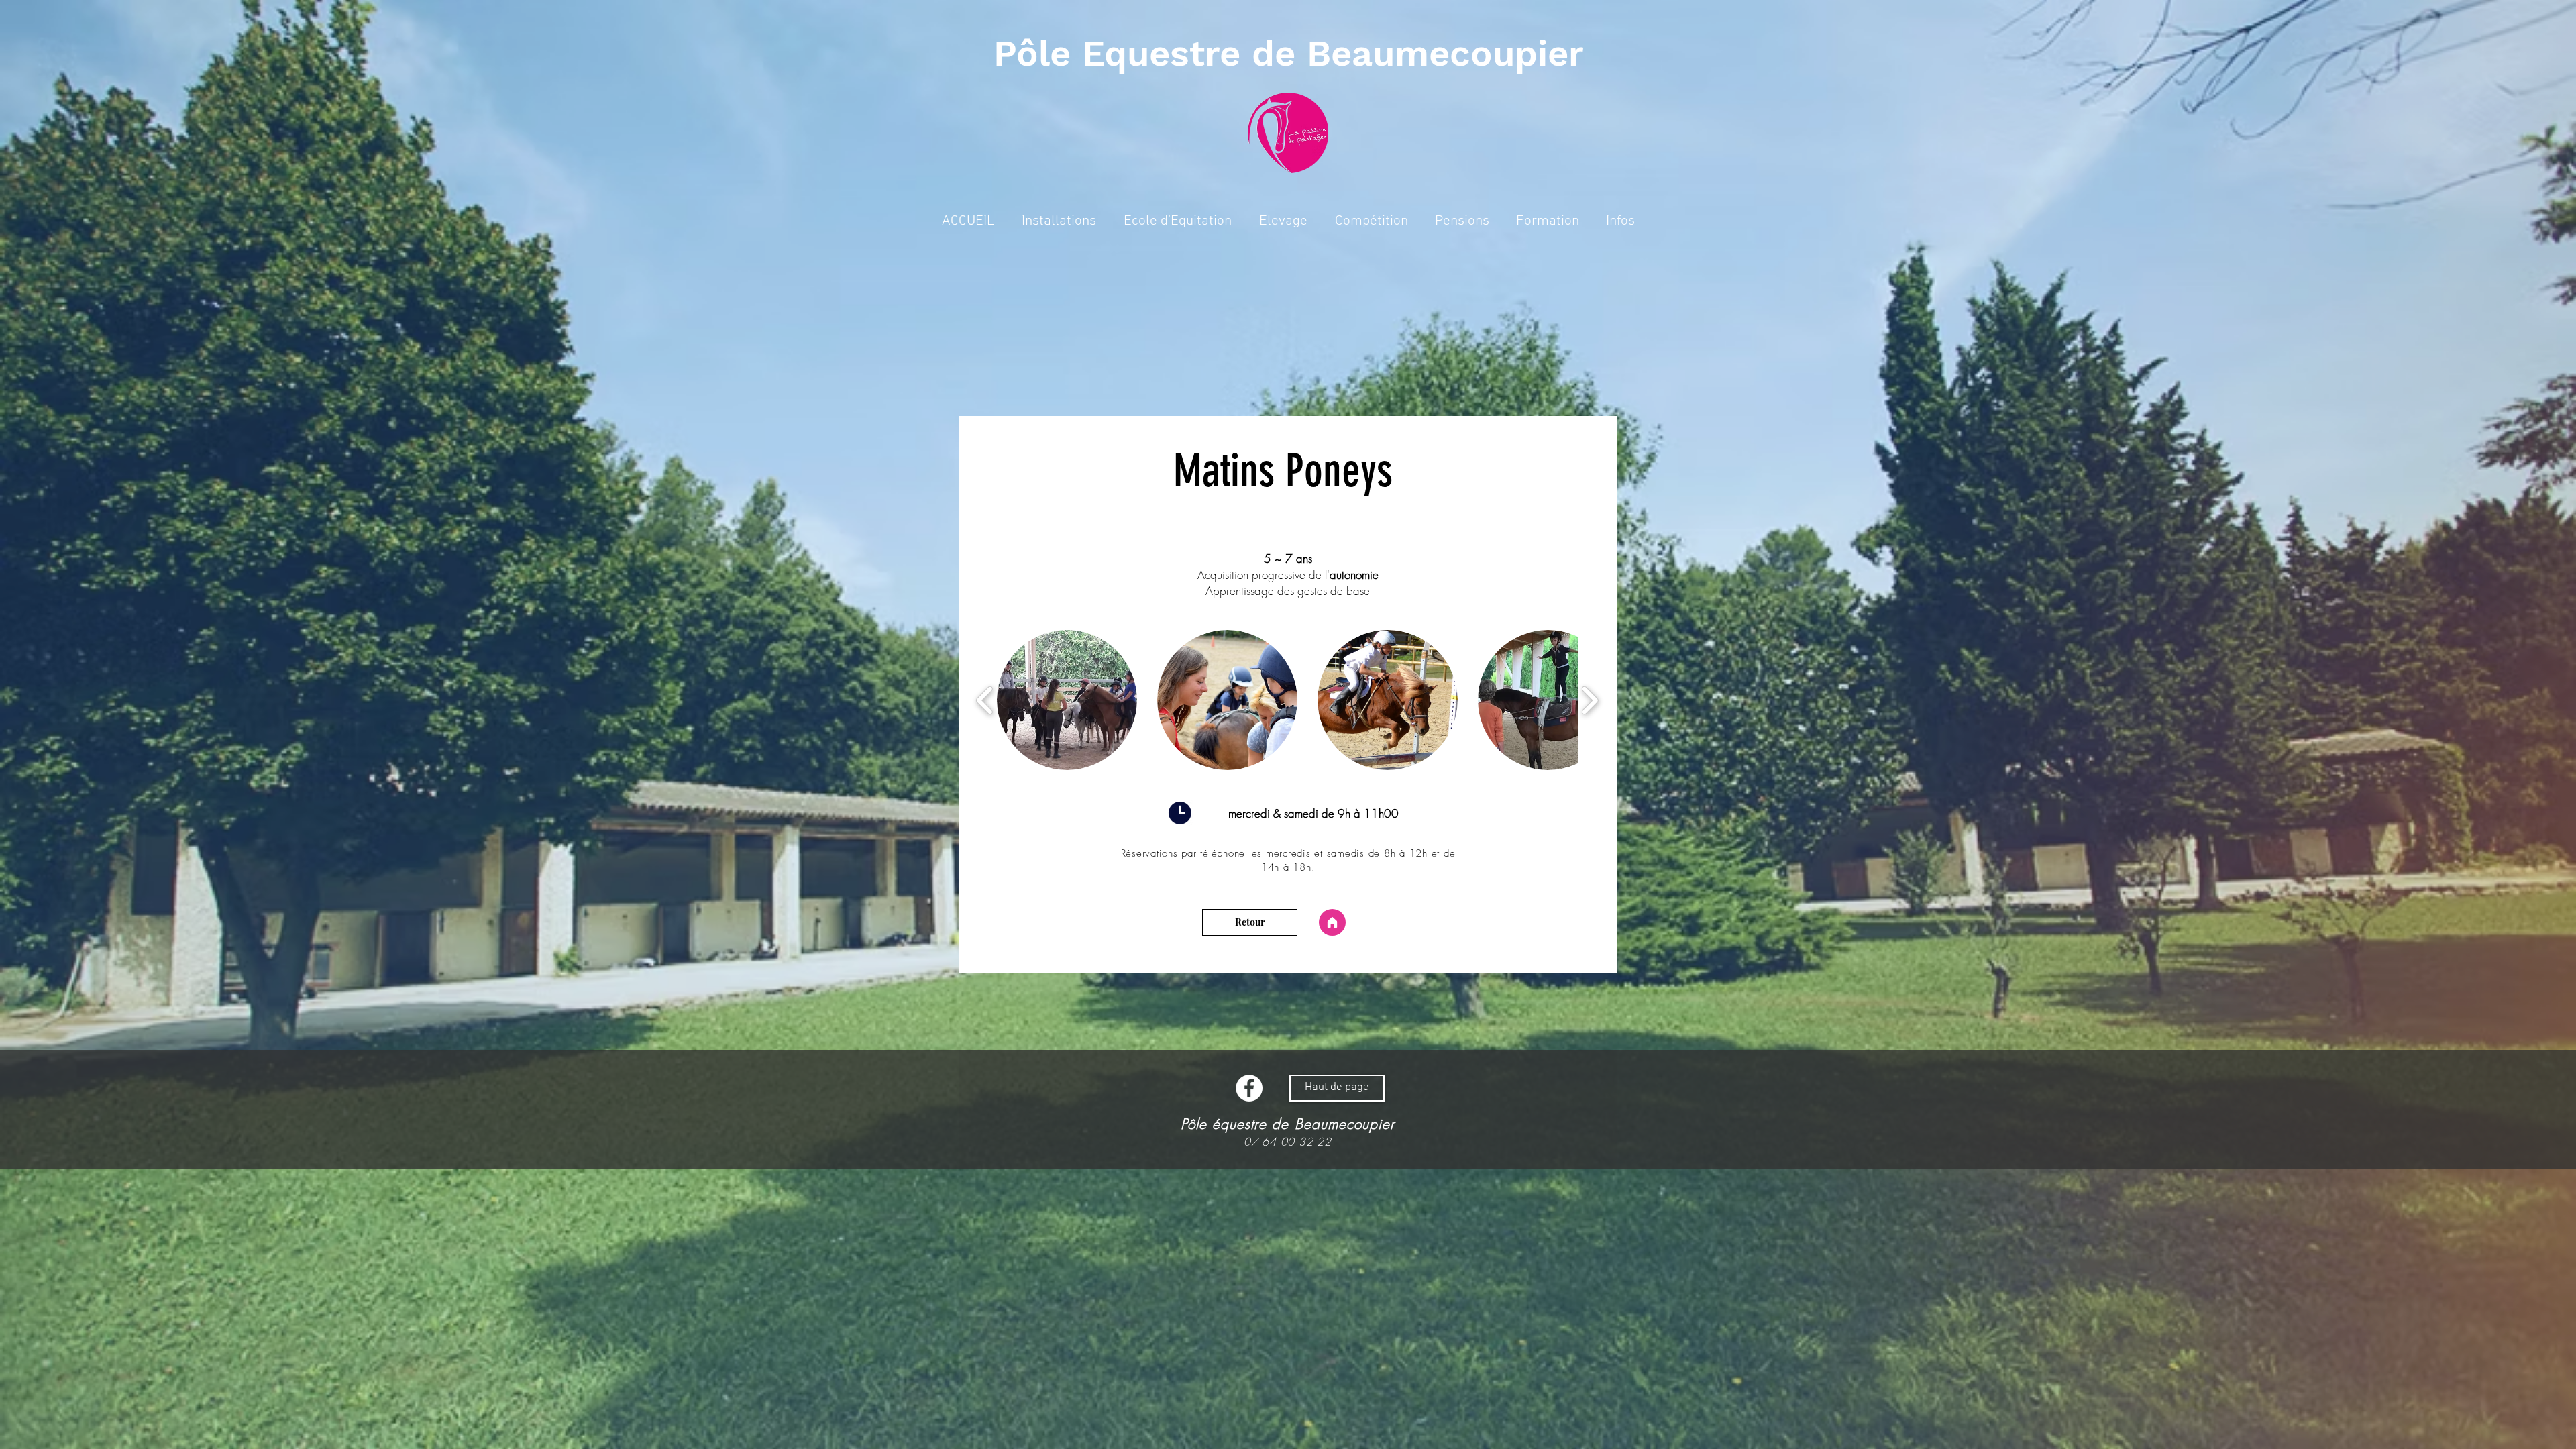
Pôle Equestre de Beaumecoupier (1289, 53)
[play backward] (985, 700)
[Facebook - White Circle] (1249, 1088)
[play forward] (1590, 700)
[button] (1283, 221)
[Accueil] (1332, 922)
